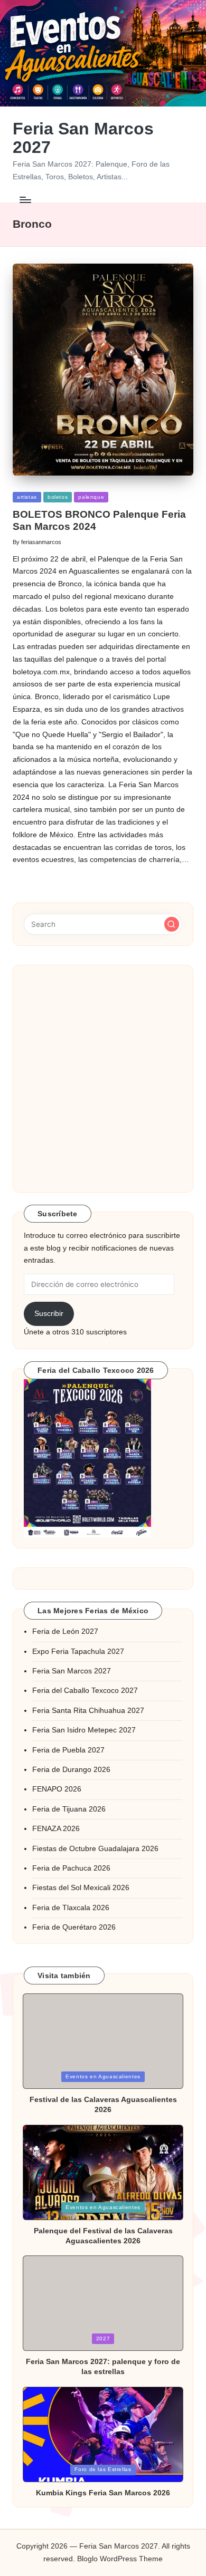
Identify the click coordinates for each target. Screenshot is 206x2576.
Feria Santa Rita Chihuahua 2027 (88, 1711)
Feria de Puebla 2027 (68, 1750)
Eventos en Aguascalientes (103, 2076)
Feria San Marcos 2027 (83, 138)
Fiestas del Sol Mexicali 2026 (81, 1888)
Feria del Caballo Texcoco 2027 (85, 1691)
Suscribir (49, 1314)
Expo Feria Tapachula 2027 (78, 1652)
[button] (172, 924)
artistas (27, 497)
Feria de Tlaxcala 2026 (71, 1908)
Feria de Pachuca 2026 (71, 1868)
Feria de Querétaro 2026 (74, 1927)
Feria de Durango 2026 (71, 1770)
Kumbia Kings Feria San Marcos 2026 (103, 2493)
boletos (58, 497)
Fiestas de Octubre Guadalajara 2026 (95, 1849)
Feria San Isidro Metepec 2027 (84, 1730)
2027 (103, 2338)
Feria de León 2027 (65, 1631)
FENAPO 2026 (57, 1789)
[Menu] (25, 200)
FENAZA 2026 (56, 1829)
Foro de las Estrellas (103, 2469)
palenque (91, 497)
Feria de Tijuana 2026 (69, 1809)
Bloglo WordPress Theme (120, 2559)
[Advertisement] (103, 1079)
